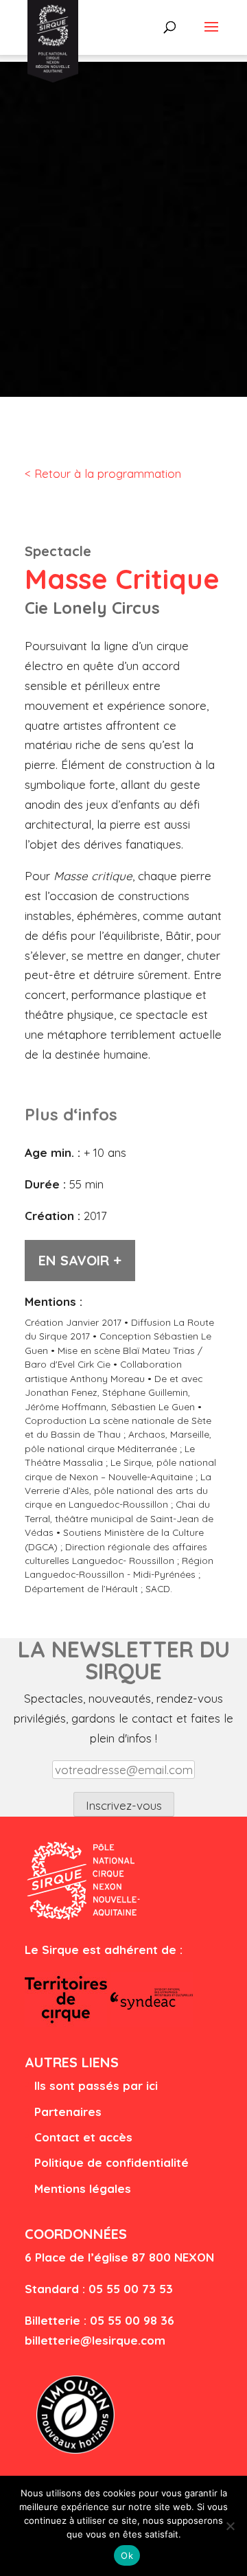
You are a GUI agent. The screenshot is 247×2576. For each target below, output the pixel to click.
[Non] (230, 2526)
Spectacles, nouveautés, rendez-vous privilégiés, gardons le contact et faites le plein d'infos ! (123, 1718)
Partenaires (68, 2112)
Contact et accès (83, 2137)
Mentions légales (83, 2188)
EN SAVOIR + (80, 1260)
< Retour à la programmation (103, 473)
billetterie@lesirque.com (95, 2340)
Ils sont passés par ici (96, 2085)
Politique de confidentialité (111, 2162)
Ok (127, 2555)
